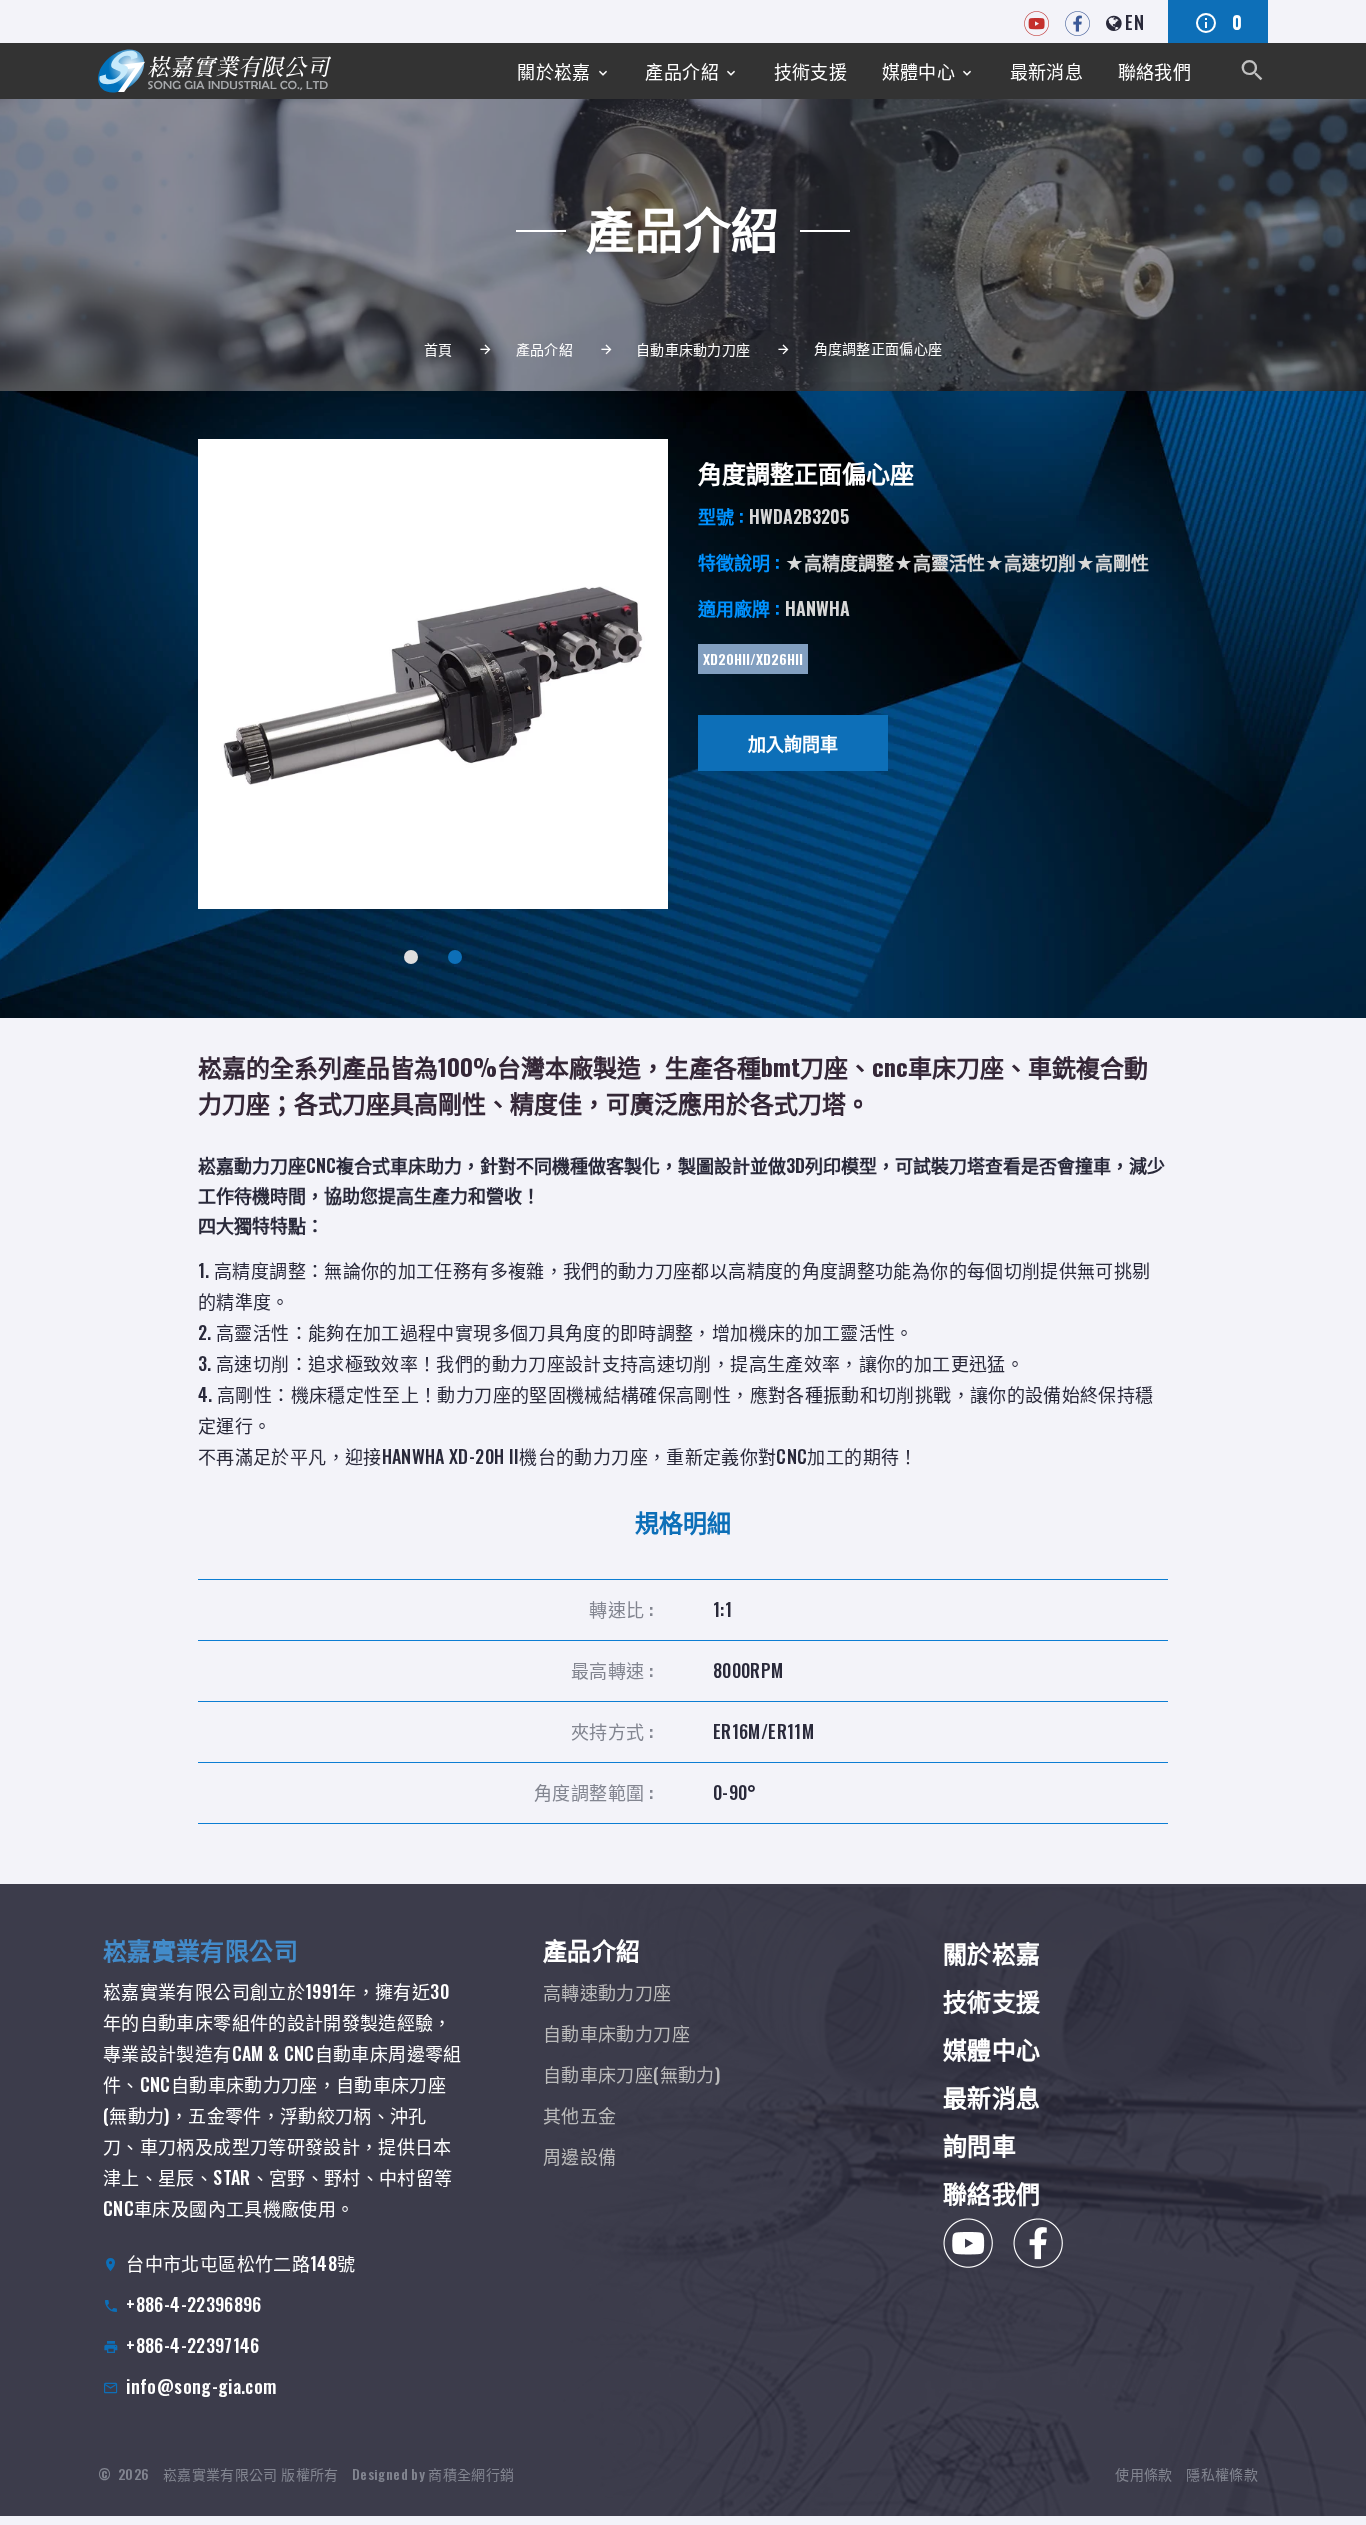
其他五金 (579, 2115)
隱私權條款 (1222, 2473)
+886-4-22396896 (193, 2304)
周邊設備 (579, 2156)
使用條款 (1143, 2473)
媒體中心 (918, 71)
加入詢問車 (793, 743)
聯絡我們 (1154, 71)
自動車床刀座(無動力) (631, 2074)
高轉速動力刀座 (607, 1992)
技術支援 (810, 71)
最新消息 (1046, 71)
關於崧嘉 (553, 71)
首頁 (438, 348)
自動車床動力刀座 (693, 348)
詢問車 (979, 2144)
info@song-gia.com (201, 2386)
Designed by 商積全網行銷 (433, 2473)
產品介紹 (681, 71)
